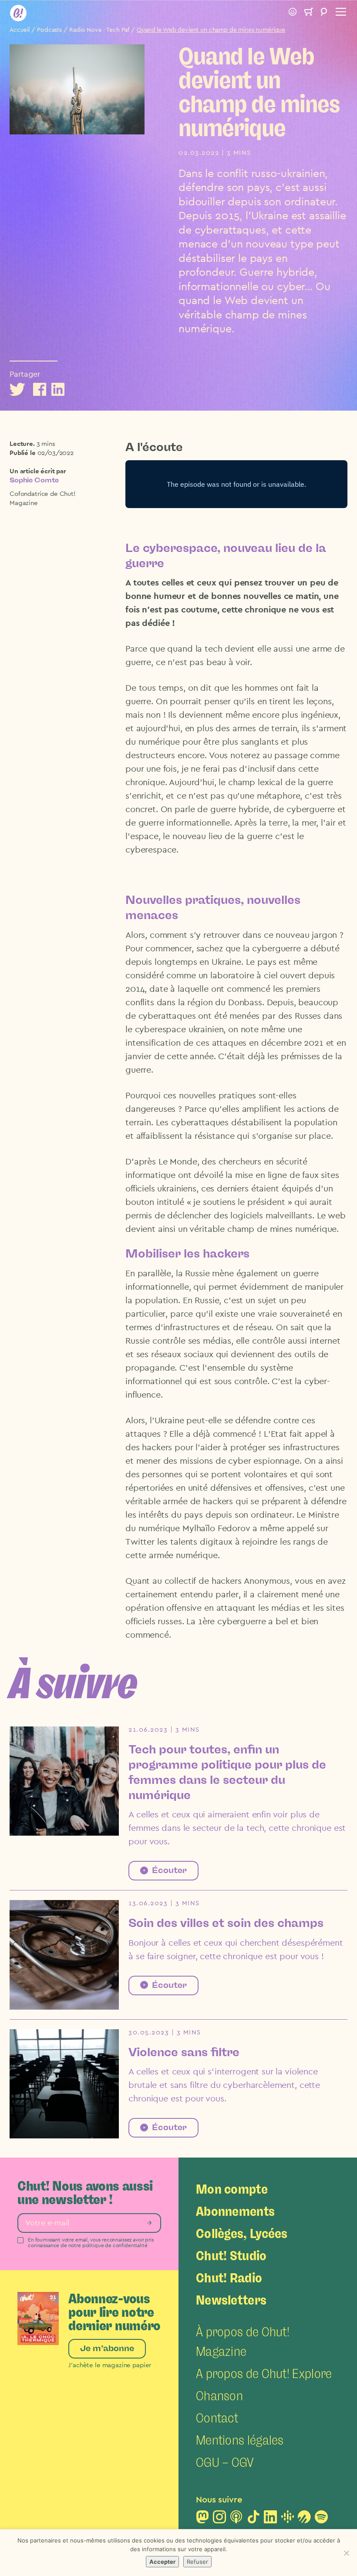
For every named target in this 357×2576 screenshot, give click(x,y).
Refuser (197, 2562)
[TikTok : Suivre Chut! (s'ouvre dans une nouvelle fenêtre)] (253, 2519)
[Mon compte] (293, 13)
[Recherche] (324, 13)
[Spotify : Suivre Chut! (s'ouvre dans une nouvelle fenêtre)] (321, 2519)
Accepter (162, 2562)
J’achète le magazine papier (110, 2365)
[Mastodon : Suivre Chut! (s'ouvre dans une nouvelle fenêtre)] (202, 2519)
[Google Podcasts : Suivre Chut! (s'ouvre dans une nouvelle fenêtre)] (287, 2519)
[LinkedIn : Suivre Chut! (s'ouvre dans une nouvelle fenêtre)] (270, 2519)
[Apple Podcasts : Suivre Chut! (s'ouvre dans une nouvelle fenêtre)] (236, 2519)
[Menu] (340, 13)
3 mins (46, 444)
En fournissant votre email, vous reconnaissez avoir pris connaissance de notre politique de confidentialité (91, 2243)
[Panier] (308, 13)
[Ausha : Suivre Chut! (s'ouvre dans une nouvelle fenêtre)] (304, 2519)
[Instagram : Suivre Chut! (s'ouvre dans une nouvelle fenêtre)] (219, 2519)
